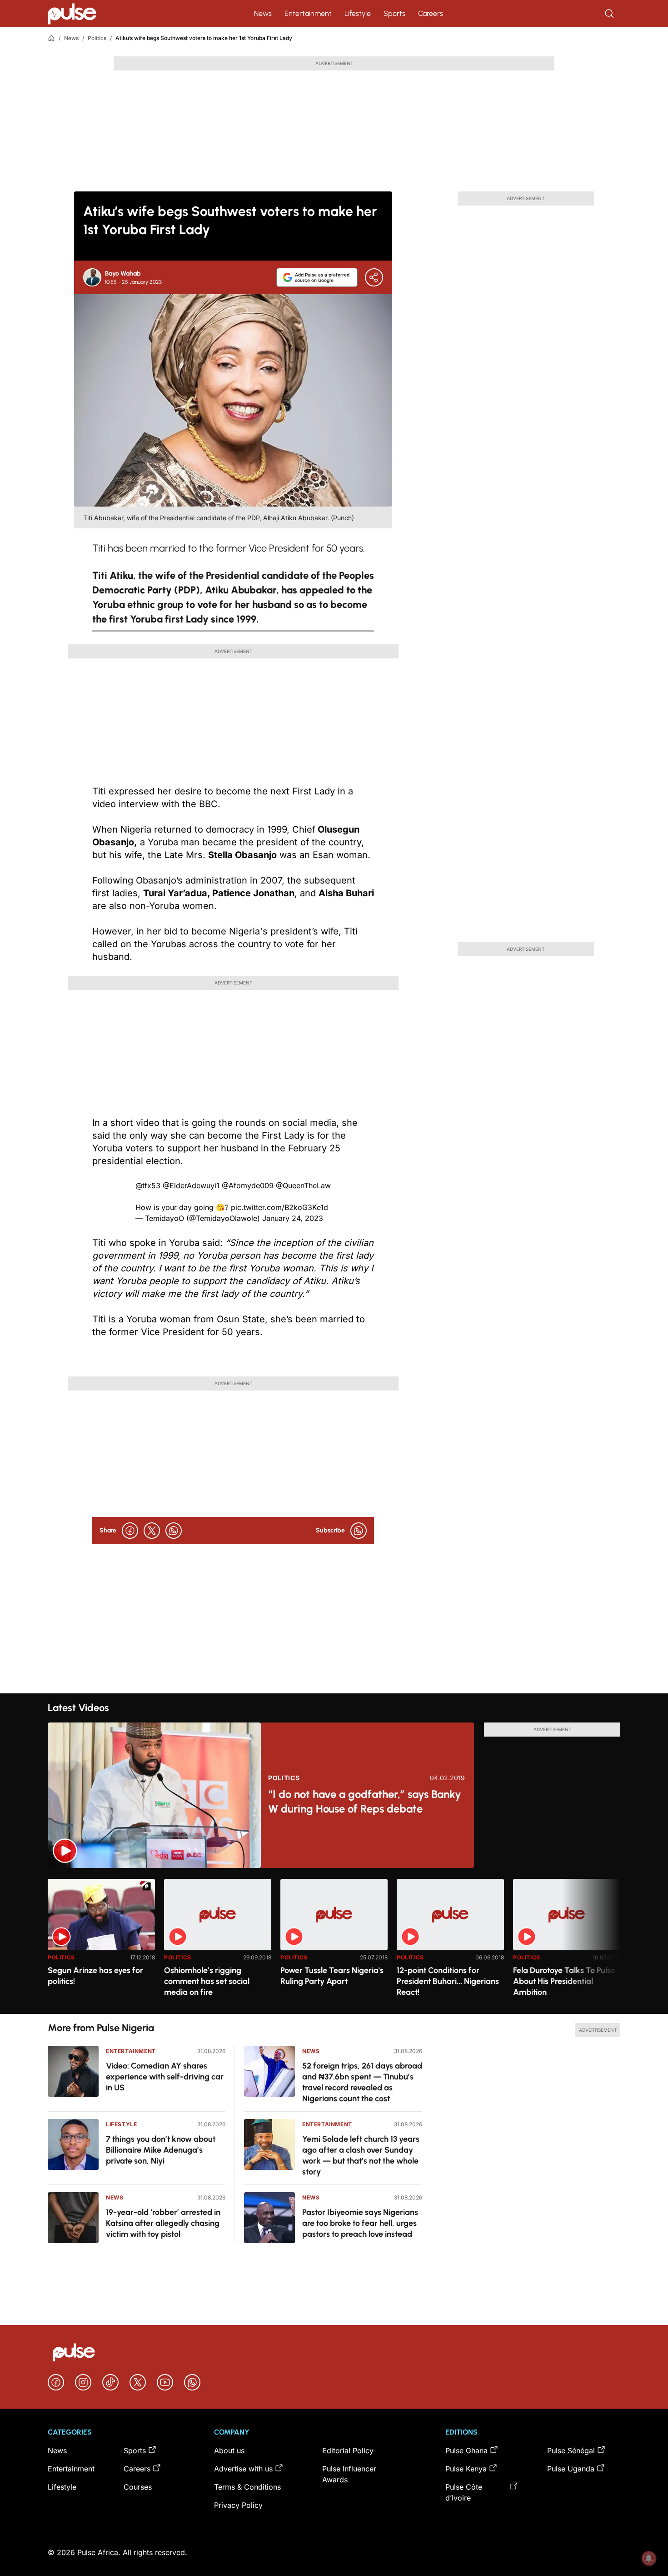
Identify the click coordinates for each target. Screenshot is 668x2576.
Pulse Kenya (466, 2469)
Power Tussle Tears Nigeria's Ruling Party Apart (332, 1976)
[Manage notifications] (649, 2558)
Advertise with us (243, 2469)
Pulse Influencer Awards (349, 2474)
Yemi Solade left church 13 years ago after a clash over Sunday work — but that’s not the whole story (361, 2155)
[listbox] (334, 1941)
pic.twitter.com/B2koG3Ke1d (279, 1207)
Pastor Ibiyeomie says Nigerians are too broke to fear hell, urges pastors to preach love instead (360, 2223)
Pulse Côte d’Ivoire (464, 2492)
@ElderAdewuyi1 (191, 1185)
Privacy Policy (238, 2505)
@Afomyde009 (248, 1185)
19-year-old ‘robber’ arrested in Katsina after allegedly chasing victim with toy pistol (163, 2223)
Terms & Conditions (247, 2487)
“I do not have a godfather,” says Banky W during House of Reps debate (365, 1801)
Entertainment (308, 13)
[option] (101, 1943)
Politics (97, 38)
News (263, 13)
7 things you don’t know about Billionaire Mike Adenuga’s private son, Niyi (161, 2150)
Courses (138, 2487)
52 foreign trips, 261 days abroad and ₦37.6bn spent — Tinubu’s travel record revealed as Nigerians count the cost (362, 2082)
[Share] (374, 277)
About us (229, 2450)
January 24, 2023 (293, 1218)
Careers (431, 13)
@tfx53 (148, 1185)
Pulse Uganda (571, 2469)
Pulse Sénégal (571, 2450)
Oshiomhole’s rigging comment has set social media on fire (207, 1981)
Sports (394, 13)
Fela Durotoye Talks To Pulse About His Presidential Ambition (564, 1981)
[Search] (610, 14)
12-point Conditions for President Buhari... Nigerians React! (448, 1981)
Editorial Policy (348, 2450)
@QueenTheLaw (303, 1185)
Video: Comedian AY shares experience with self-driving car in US (165, 2077)
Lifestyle (358, 13)
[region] (334, 1941)
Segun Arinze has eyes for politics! (95, 1976)
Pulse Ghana (466, 2450)
